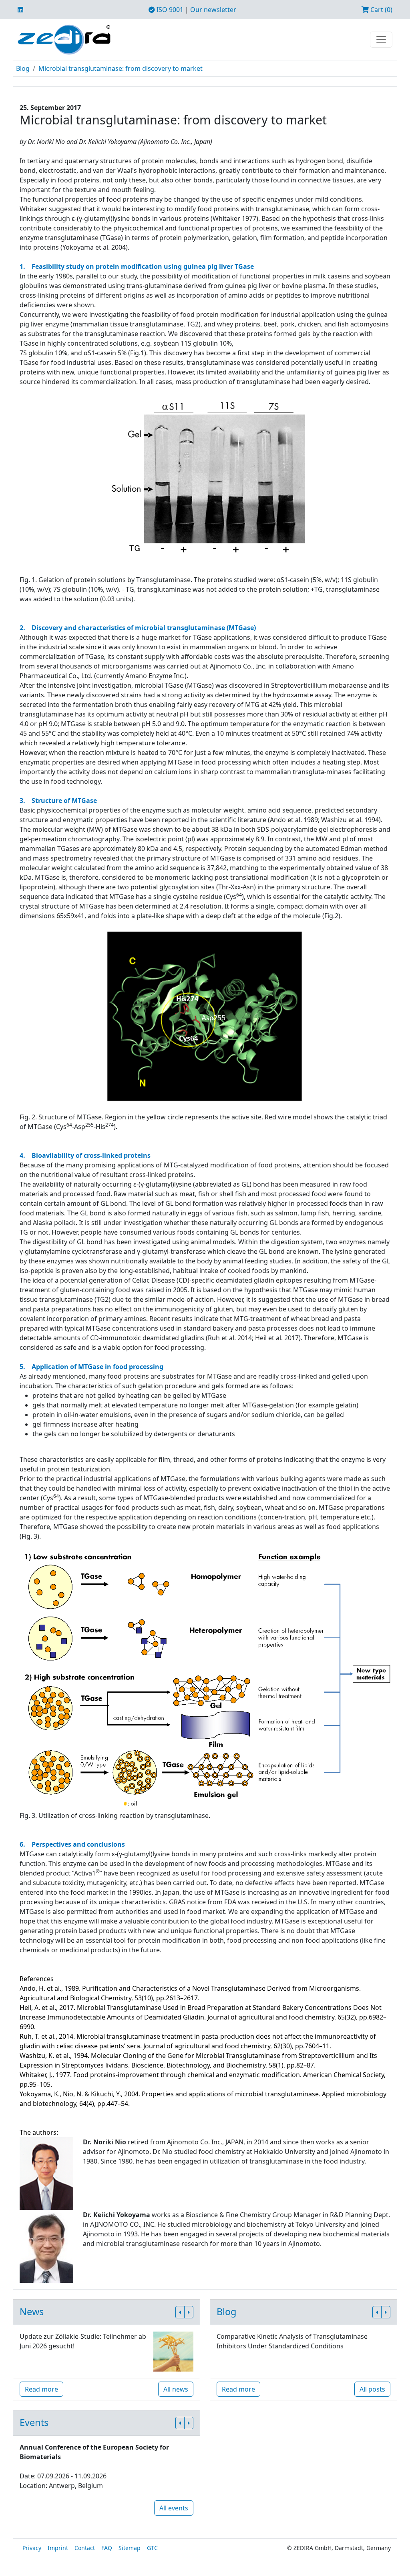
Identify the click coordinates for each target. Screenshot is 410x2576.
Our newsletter (213, 10)
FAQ (107, 2548)
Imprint (58, 2548)
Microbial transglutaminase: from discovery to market (121, 68)
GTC (152, 2548)
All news (176, 2389)
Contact (85, 2548)
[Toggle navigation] (381, 40)
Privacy (32, 2548)
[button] (180, 2312)
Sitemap (130, 2548)
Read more (41, 2389)
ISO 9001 (169, 10)
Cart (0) (381, 10)
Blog (23, 68)
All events (174, 2508)
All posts (372, 2389)
